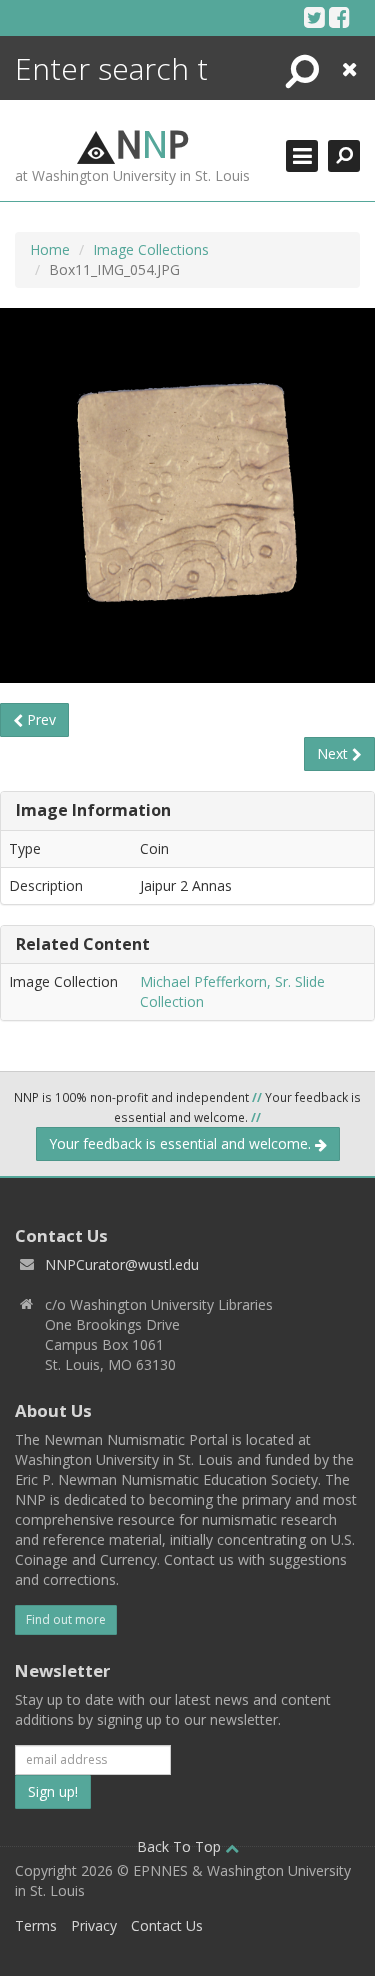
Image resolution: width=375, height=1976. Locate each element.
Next (334, 753)
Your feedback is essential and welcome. (182, 1143)
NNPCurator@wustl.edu (122, 1264)
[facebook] (339, 17)
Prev (39, 719)
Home (50, 249)
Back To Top (181, 1846)
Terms (36, 1925)
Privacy (94, 1925)
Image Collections (151, 249)
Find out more (66, 1619)
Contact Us (167, 1925)
